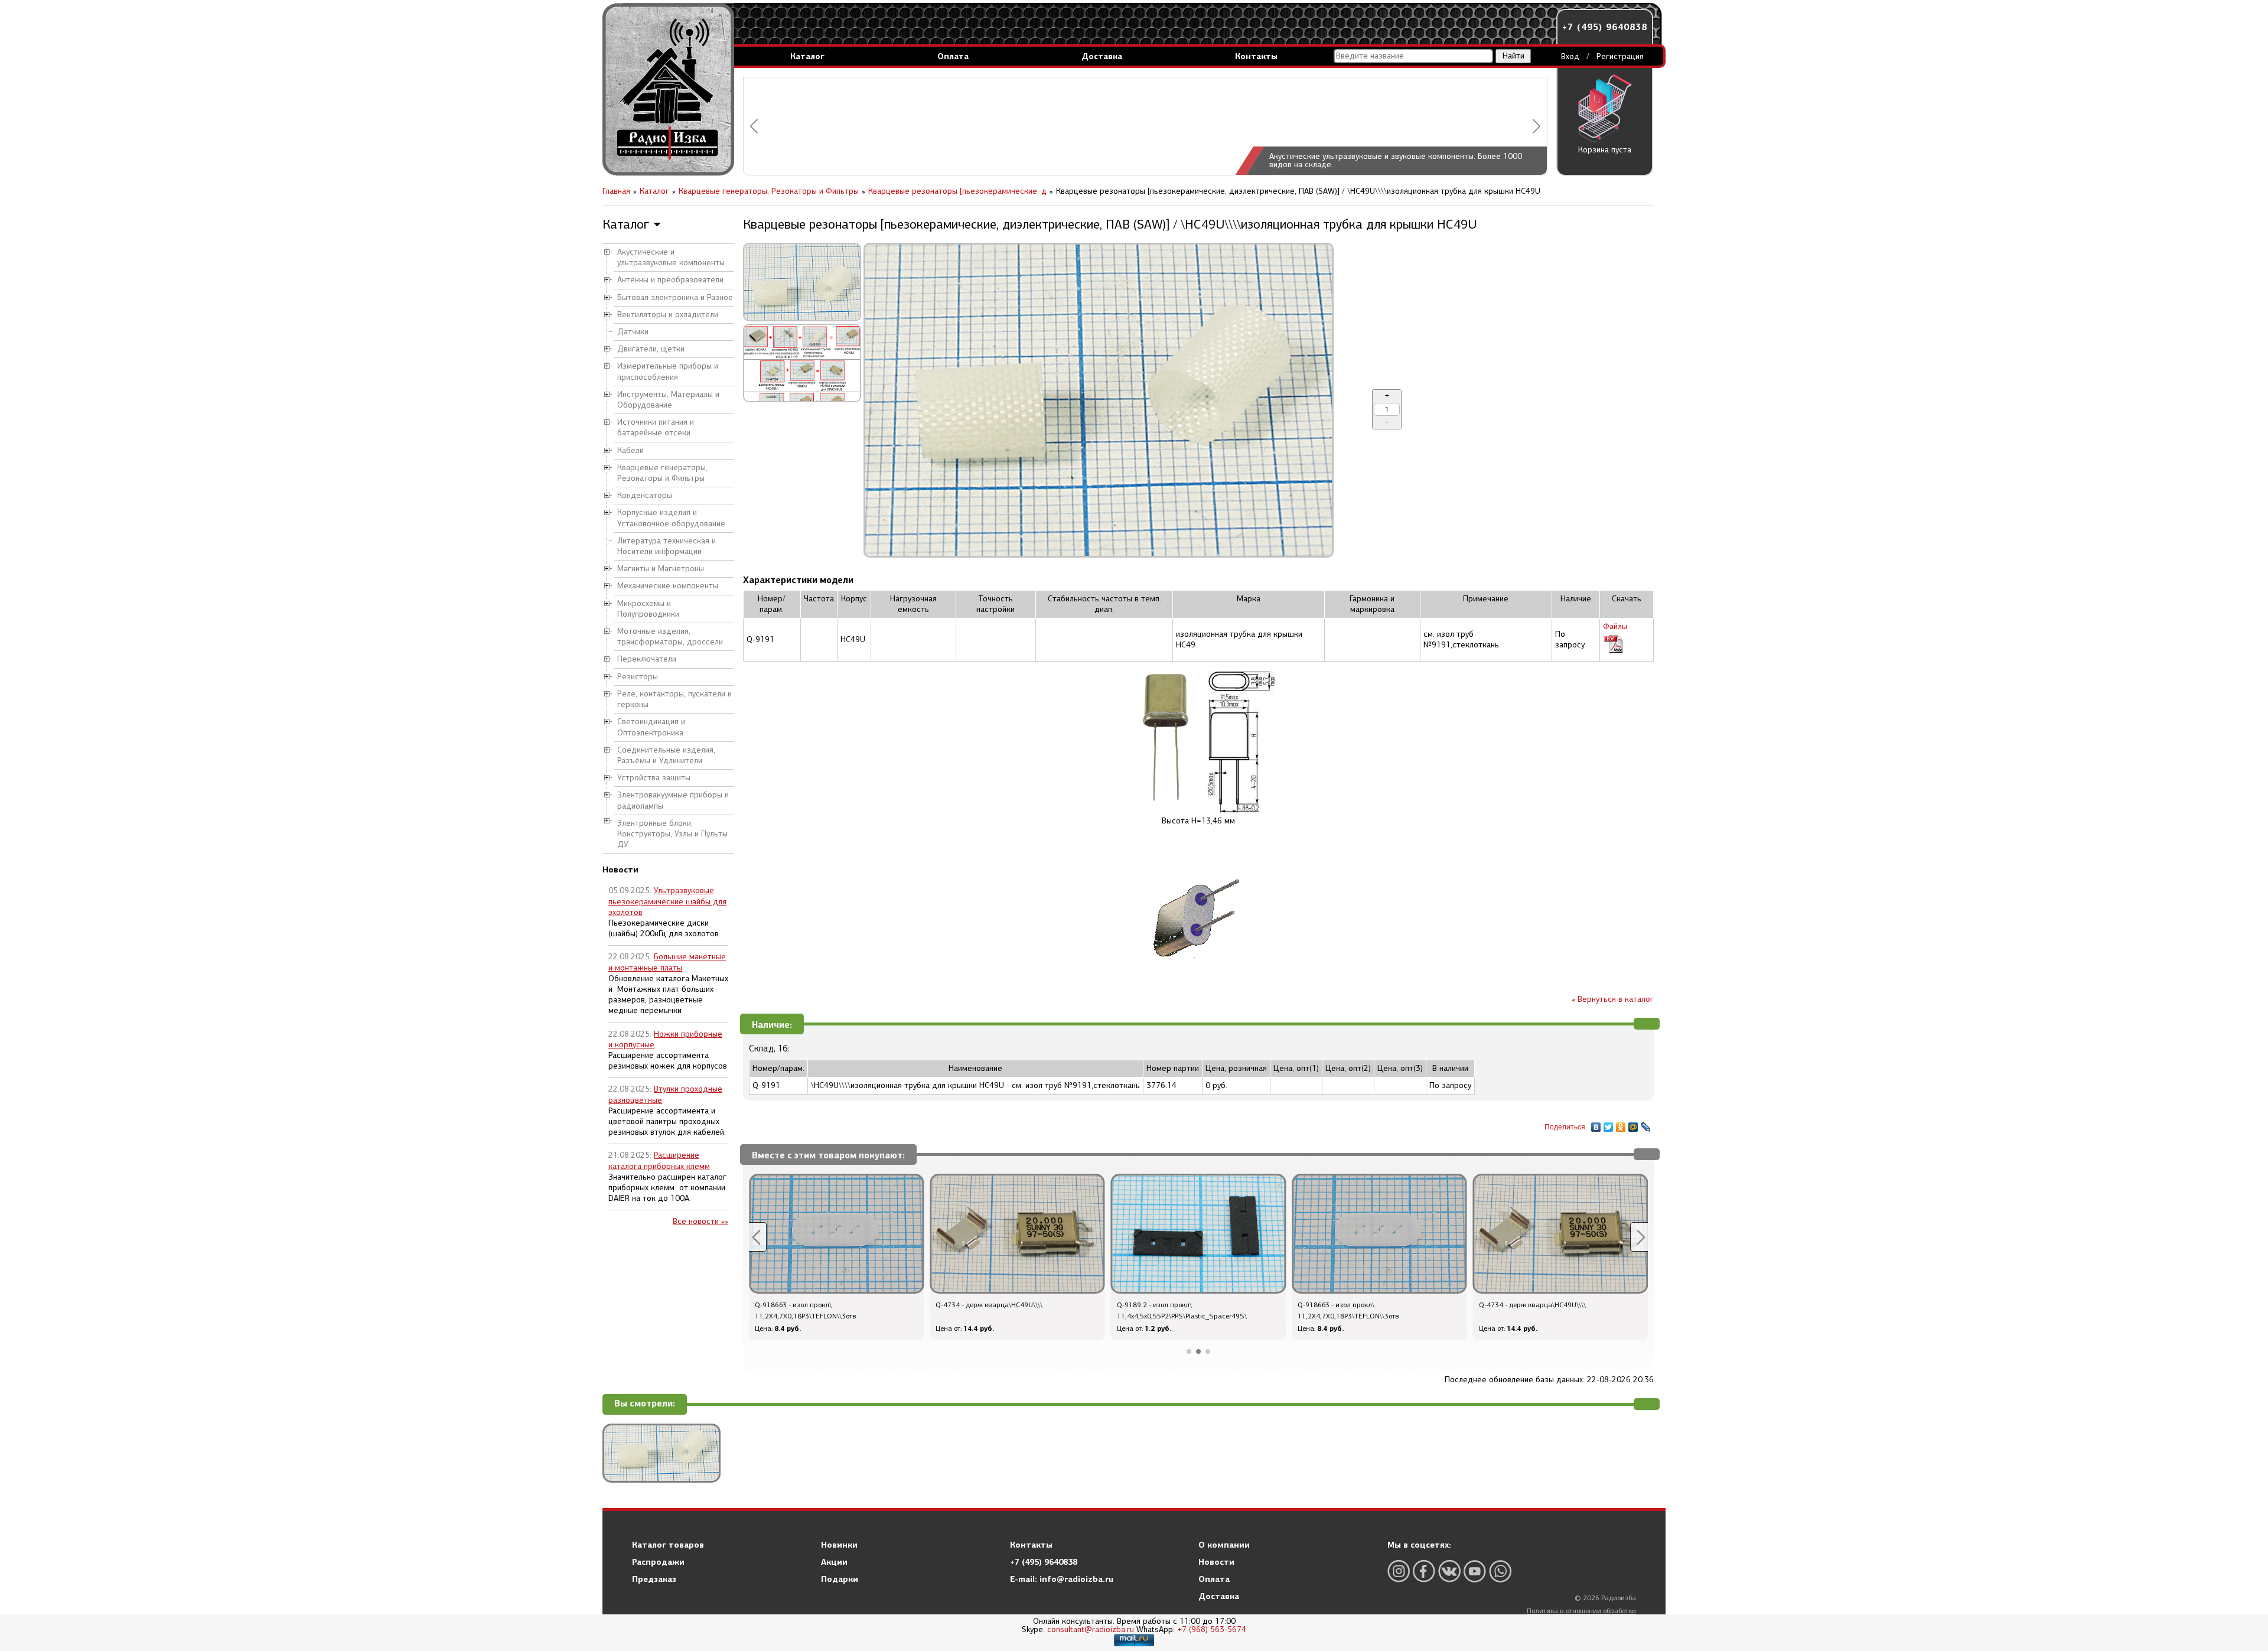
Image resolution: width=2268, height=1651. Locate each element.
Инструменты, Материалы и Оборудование (668, 400)
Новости (1216, 1562)
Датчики (633, 332)
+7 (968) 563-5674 (1212, 1629)
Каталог (807, 56)
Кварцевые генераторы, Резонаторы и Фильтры (662, 473)
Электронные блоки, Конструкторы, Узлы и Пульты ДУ (672, 834)
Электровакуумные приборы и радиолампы (673, 800)
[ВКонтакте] (1596, 1124)
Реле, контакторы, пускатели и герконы (674, 699)
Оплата (953, 56)
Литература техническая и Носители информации (667, 546)
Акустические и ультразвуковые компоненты (671, 257)
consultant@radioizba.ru (1091, 1629)
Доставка (1102, 56)
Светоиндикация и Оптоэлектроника (651, 727)
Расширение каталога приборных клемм (659, 1160)
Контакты (1256, 56)
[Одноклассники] (1621, 1124)
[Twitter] (1609, 1124)
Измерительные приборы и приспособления (668, 371)
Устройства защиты (654, 778)
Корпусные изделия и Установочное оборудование (671, 518)
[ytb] (1475, 1571)
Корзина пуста (1605, 150)
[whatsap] (1500, 1571)
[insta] (1399, 1571)
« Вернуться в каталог (1613, 999)
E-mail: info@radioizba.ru (1062, 1579)
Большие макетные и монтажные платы (667, 962)
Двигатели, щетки (651, 349)
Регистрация (1620, 56)
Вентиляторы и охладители (668, 315)
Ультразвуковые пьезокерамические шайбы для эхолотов (667, 901)
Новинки (839, 1545)
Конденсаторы (645, 495)
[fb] (1424, 1571)
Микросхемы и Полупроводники (648, 609)
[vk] (1449, 1571)
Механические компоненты (668, 586)
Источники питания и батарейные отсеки (656, 427)
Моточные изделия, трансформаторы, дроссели (670, 636)
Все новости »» (700, 1221)
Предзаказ (654, 1579)
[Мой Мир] (1633, 1124)
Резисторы (638, 677)
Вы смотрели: (645, 1404)
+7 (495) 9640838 (1605, 27)
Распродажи (658, 1562)
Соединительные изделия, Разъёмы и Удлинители (666, 755)
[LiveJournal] (1646, 1124)
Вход (1570, 56)
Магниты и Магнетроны (661, 569)
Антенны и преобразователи (670, 280)
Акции (834, 1562)
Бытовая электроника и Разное (675, 297)
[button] (754, 126)
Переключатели (647, 659)
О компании (1224, 1545)
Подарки (840, 1579)
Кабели (630, 450)
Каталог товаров (668, 1545)
